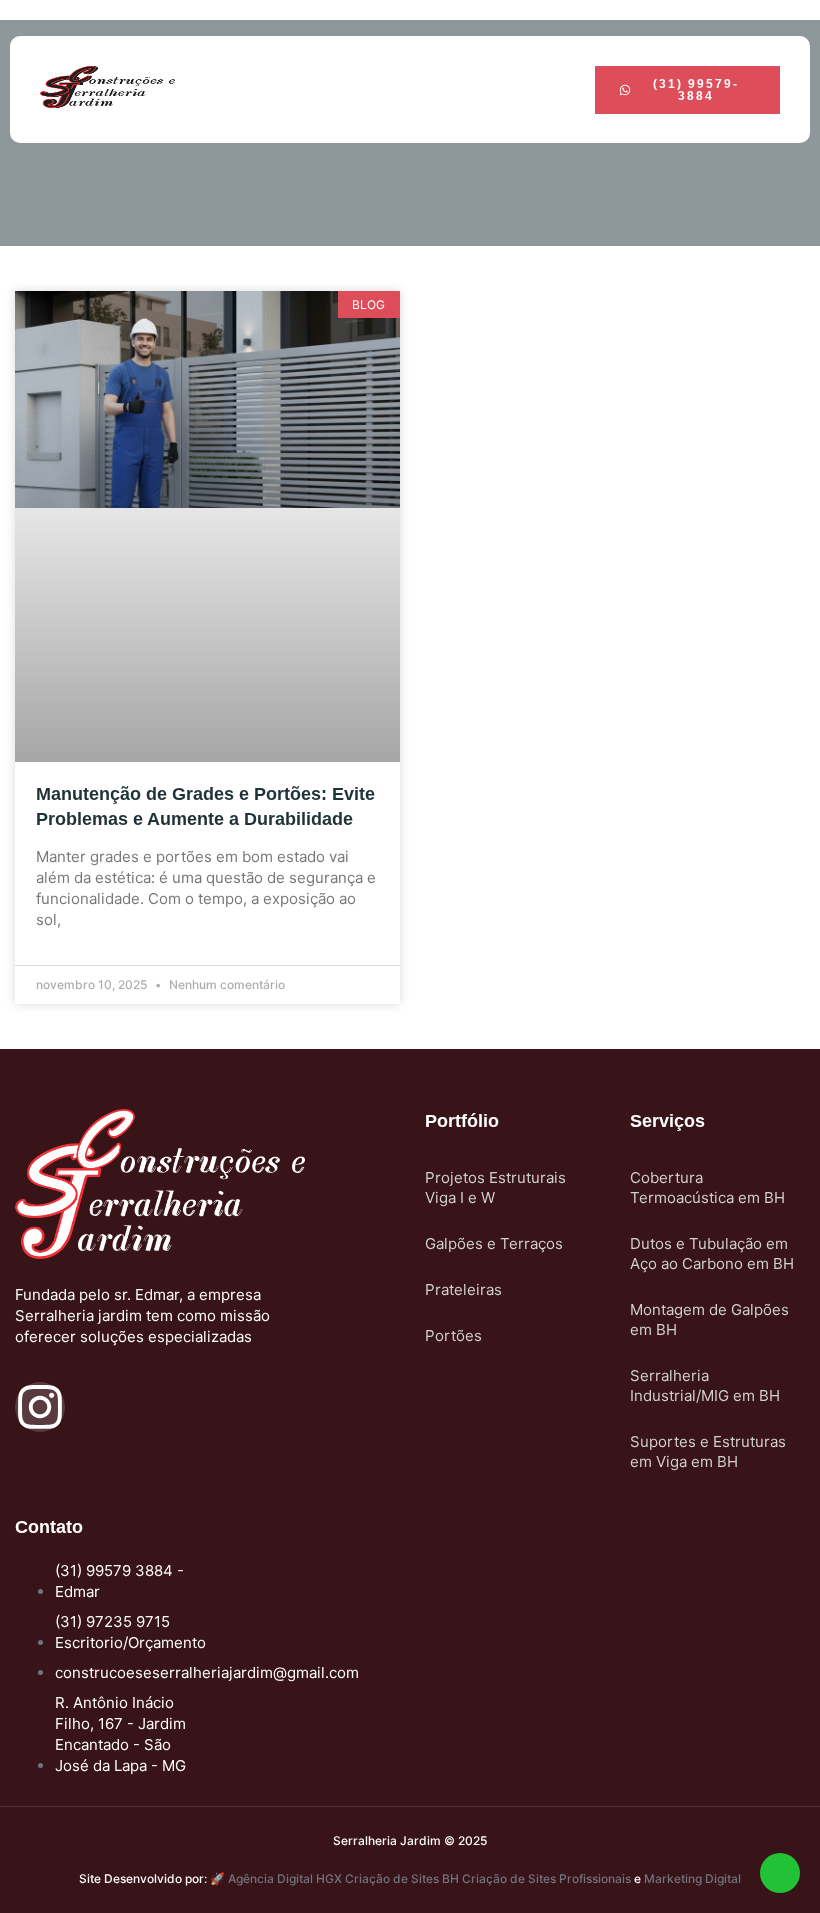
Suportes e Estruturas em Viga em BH (708, 1451)
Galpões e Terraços (494, 1243)
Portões (453, 1335)
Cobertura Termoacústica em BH (707, 1187)
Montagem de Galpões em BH (709, 1319)
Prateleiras (463, 1289)
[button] (434, 90)
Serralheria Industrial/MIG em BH (705, 1385)
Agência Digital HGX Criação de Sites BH (343, 1878)
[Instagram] (40, 1407)
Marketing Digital (692, 1878)
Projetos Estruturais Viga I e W (495, 1187)
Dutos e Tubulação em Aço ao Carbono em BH (712, 1253)
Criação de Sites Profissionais (546, 1878)
